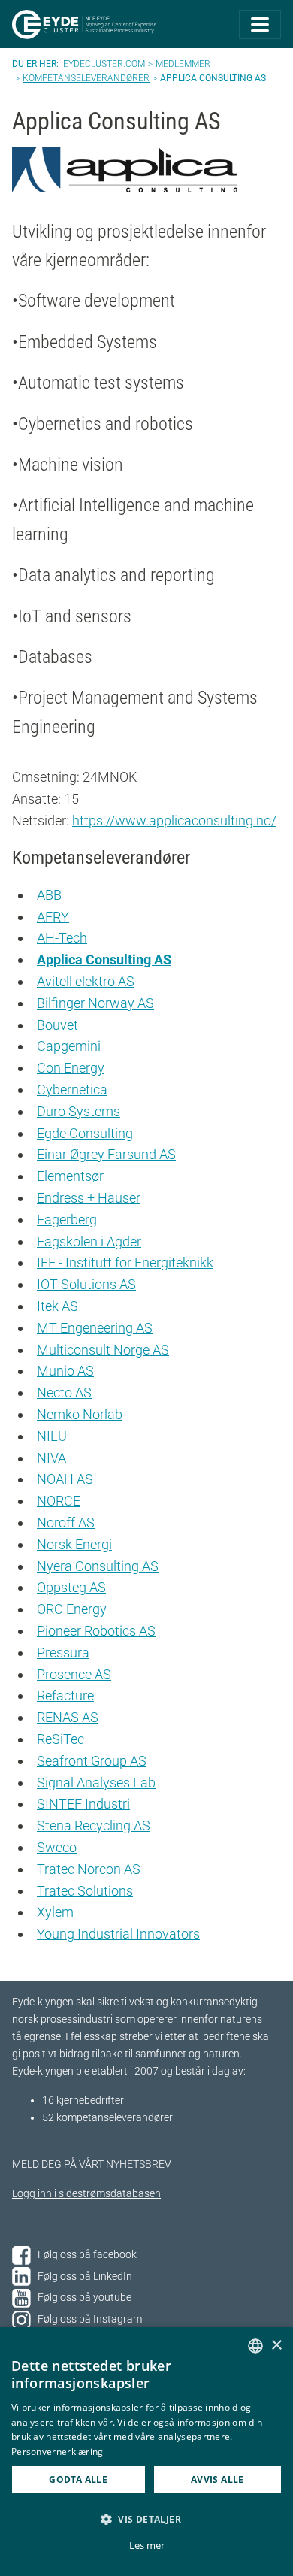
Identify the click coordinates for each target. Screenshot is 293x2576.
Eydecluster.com (104, 64)
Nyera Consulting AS (98, 1566)
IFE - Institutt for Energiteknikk (125, 1262)
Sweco (57, 1847)
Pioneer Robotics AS (96, 1631)
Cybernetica (72, 1090)
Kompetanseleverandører (86, 78)
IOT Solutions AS (86, 1284)
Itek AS (57, 1306)
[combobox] (255, 2346)
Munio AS (65, 1371)
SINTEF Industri (83, 1804)
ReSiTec (60, 1739)
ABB (49, 895)
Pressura (63, 1653)
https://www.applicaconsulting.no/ (174, 820)
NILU (52, 1436)
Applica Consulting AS (104, 960)
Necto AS (64, 1392)
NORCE (59, 1501)
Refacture (65, 1695)
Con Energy (71, 1068)
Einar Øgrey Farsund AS (106, 1154)
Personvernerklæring (57, 2452)
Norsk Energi (74, 1544)
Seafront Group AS (92, 1761)
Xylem (55, 1912)
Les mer (147, 2545)
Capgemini (69, 1046)
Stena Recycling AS (94, 1825)
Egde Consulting (85, 1133)
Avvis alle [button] (217, 2479)
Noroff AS (66, 1523)
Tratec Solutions (85, 1891)
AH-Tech (62, 938)
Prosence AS (74, 1674)
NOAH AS (65, 1479)
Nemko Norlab (80, 1414)
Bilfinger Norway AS (95, 1003)
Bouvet (57, 1025)
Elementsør (70, 1176)
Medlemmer (183, 64)
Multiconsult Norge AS (103, 1350)
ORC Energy (72, 1609)
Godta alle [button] (78, 2479)
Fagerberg (67, 1220)
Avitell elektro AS (86, 981)
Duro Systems (79, 1111)
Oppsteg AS (71, 1587)
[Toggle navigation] (260, 24)
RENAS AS (68, 1717)
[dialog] (146, 2452)
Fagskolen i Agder (89, 1241)
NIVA (51, 1458)
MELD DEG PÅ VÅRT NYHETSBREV (92, 2164)
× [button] (276, 2346)
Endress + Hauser (89, 1198)
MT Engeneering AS (95, 1328)
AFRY (53, 917)
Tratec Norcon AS (89, 1869)
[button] (146, 2519)
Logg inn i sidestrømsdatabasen (86, 2194)
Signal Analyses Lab (96, 1783)
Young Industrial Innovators (118, 1934)
